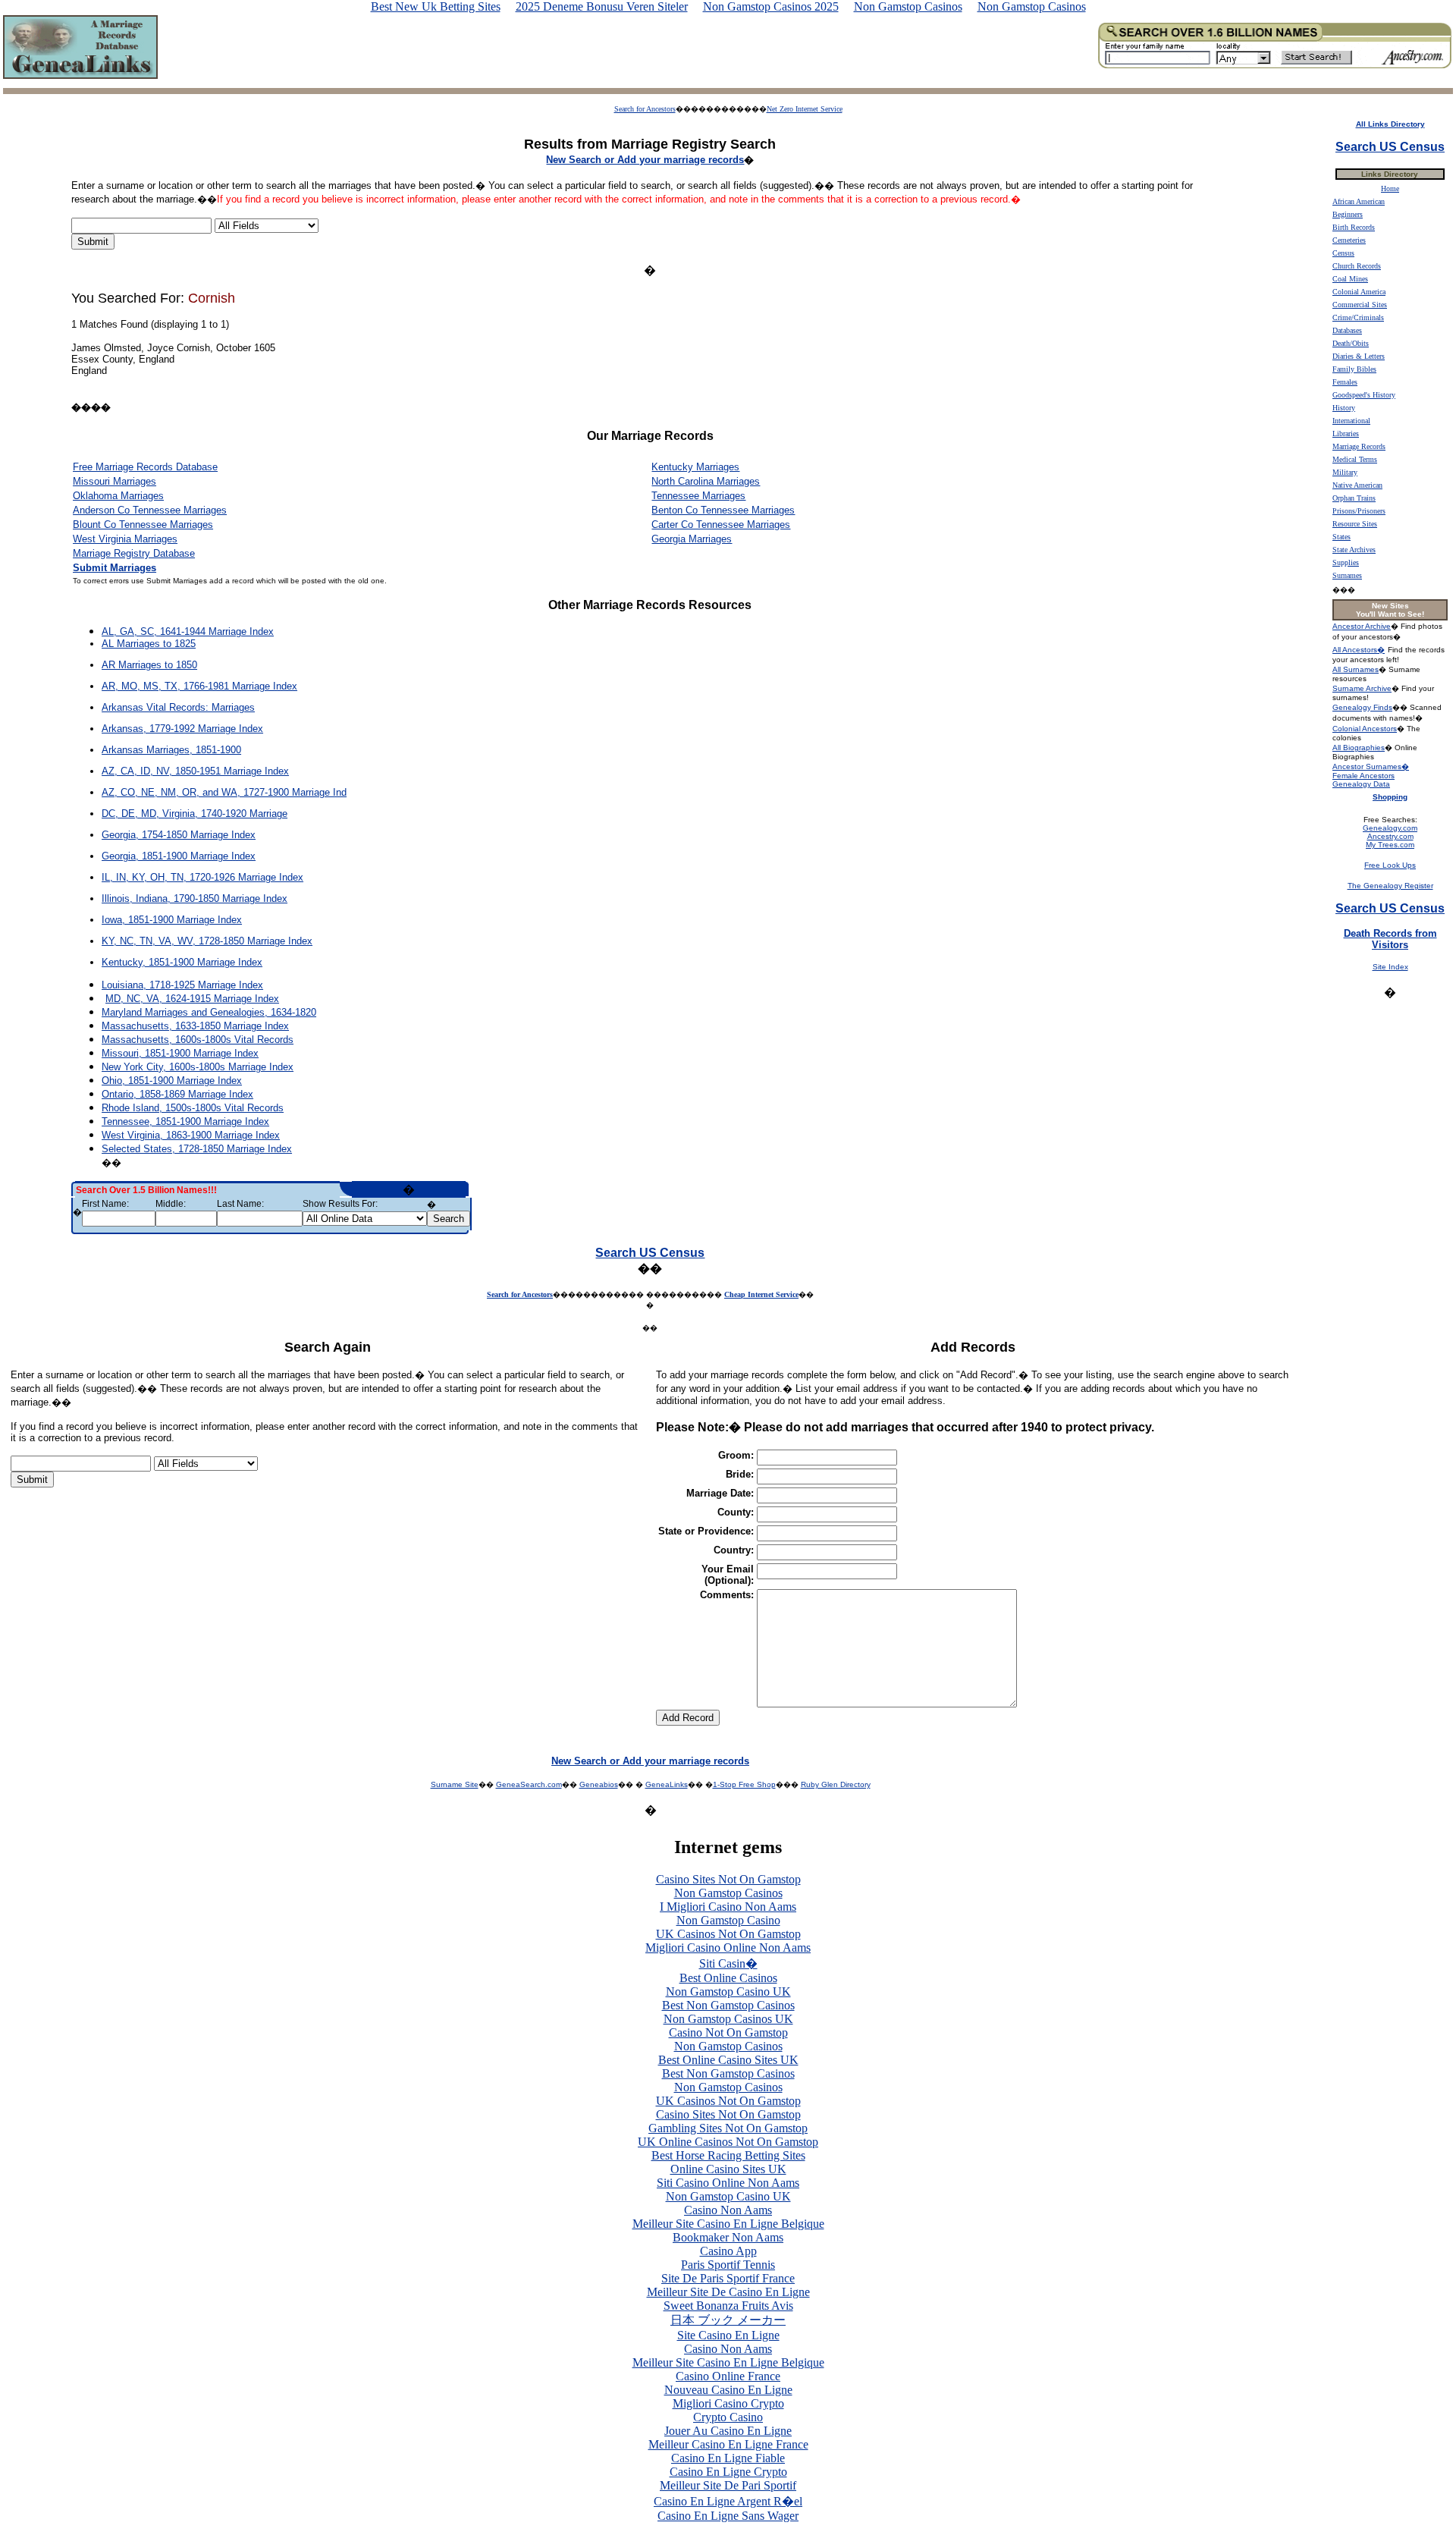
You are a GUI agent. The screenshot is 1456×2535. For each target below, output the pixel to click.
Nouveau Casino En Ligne (728, 2390)
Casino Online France (728, 2376)
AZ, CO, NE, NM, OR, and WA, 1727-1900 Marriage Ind (224, 792)
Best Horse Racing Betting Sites (728, 2155)
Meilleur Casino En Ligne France (728, 2444)
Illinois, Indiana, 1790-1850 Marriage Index (195, 898)
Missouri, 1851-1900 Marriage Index (180, 1053)
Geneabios (599, 1784)
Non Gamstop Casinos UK (728, 2019)
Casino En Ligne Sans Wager (728, 2516)
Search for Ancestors (645, 109)
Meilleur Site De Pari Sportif (728, 2485)
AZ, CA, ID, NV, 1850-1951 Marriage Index (195, 771)
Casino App (728, 2251)
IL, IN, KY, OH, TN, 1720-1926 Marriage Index (202, 877)
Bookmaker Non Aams (728, 2237)
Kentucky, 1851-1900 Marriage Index (182, 962)
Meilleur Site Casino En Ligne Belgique (728, 2224)
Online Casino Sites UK (728, 2169)
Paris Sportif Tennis (728, 2265)
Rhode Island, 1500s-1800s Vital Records (193, 1108)
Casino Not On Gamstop (728, 2032)
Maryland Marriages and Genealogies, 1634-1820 (209, 1012)
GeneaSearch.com (529, 1784)
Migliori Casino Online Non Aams (728, 1948)
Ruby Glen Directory (836, 1784)
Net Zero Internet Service (805, 109)
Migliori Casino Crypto (728, 2403)
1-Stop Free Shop (744, 1784)
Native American (1357, 485)
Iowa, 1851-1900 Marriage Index (172, 920)
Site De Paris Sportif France (728, 2278)
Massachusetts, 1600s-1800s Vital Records (198, 1040)
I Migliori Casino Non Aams (728, 1907)
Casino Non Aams (728, 2210)
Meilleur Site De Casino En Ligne (728, 2292)
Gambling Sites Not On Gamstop (728, 2128)
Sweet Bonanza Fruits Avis (728, 2306)
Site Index (1390, 967)
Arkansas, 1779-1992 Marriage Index (182, 729)
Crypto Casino (728, 2417)
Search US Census (650, 1253)
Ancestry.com (1390, 836)
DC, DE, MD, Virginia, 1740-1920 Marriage (195, 814)
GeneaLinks (667, 1784)
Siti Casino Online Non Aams (728, 2183)
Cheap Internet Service (761, 1294)
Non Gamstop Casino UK (728, 1992)
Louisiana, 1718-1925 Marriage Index (182, 985)
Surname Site (455, 1784)
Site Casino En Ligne (728, 2335)
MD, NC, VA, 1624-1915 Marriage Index (192, 999)
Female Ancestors (1363, 776)
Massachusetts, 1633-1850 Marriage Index (195, 1026)
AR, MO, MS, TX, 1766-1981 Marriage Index (199, 686)
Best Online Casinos (728, 1978)
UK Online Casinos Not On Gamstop (728, 2142)
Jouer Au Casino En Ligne (728, 2431)
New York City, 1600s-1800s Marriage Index (198, 1067)
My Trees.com (1390, 845)
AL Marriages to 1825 (149, 644)
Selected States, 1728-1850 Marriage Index (197, 1149)
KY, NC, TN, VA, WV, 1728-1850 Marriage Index (207, 941)
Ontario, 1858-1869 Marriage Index (177, 1094)
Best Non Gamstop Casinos (728, 2005)
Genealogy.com (1390, 828)
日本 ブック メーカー (728, 2320)
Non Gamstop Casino (728, 1920)
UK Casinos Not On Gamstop (728, 1934)
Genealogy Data (1361, 784)
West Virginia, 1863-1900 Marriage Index (191, 1135)
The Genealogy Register (1390, 886)
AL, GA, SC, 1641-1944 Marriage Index (188, 631)
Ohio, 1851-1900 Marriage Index (172, 1081)
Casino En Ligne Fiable (728, 2458)
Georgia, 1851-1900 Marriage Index (179, 856)
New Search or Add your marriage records (650, 1761)
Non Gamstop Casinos (728, 1893)
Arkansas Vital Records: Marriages (178, 707)
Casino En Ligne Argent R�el (728, 2501)
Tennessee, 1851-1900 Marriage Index (185, 1121)
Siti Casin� (728, 1963)
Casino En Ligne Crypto (728, 2472)
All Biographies (1359, 748)
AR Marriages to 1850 (149, 665)
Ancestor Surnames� (1371, 766)
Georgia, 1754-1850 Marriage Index (179, 835)
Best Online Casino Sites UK (728, 2060)
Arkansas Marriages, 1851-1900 (171, 750)
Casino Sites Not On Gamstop (728, 1879)
